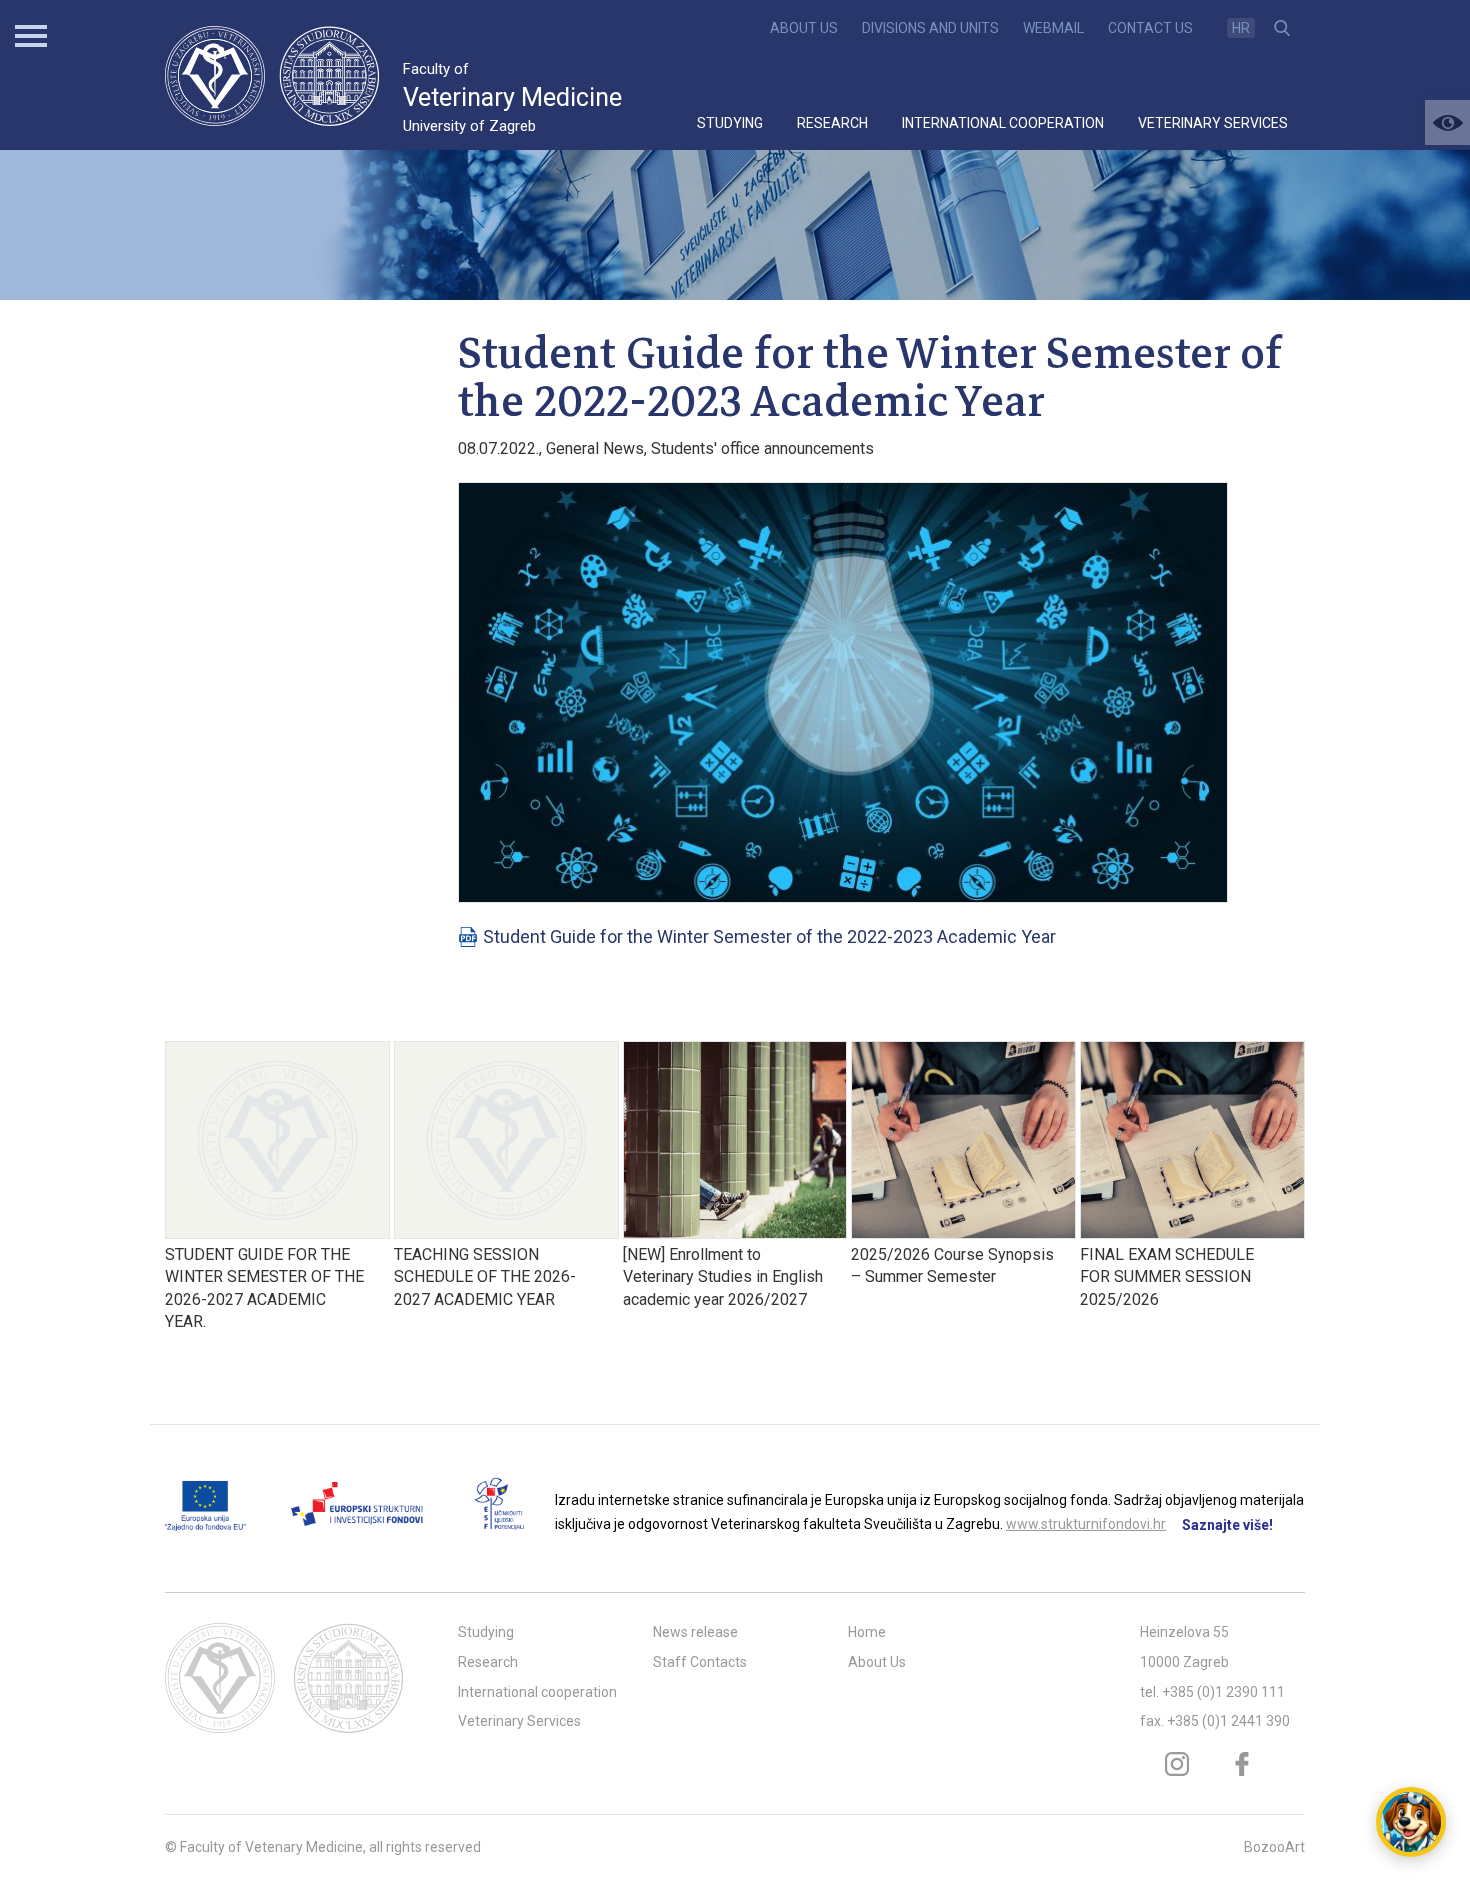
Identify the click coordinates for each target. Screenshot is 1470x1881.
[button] (1447, 122)
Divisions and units (930, 28)
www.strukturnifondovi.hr (1086, 1524)
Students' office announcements (762, 448)
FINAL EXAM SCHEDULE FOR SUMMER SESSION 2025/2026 (1167, 1277)
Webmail (1053, 28)
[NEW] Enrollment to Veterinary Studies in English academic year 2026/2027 (723, 1277)
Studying (730, 123)
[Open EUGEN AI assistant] (1411, 1822)
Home (867, 1632)
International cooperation (1003, 123)
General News (595, 448)
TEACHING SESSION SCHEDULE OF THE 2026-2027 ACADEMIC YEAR (485, 1277)
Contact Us (1150, 28)
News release (695, 1632)
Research (832, 123)
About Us (804, 28)
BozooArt (1274, 1847)
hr (1241, 28)
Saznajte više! (1227, 1525)
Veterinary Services (1213, 123)
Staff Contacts (700, 1662)
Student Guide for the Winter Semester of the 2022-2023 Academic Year (769, 936)
